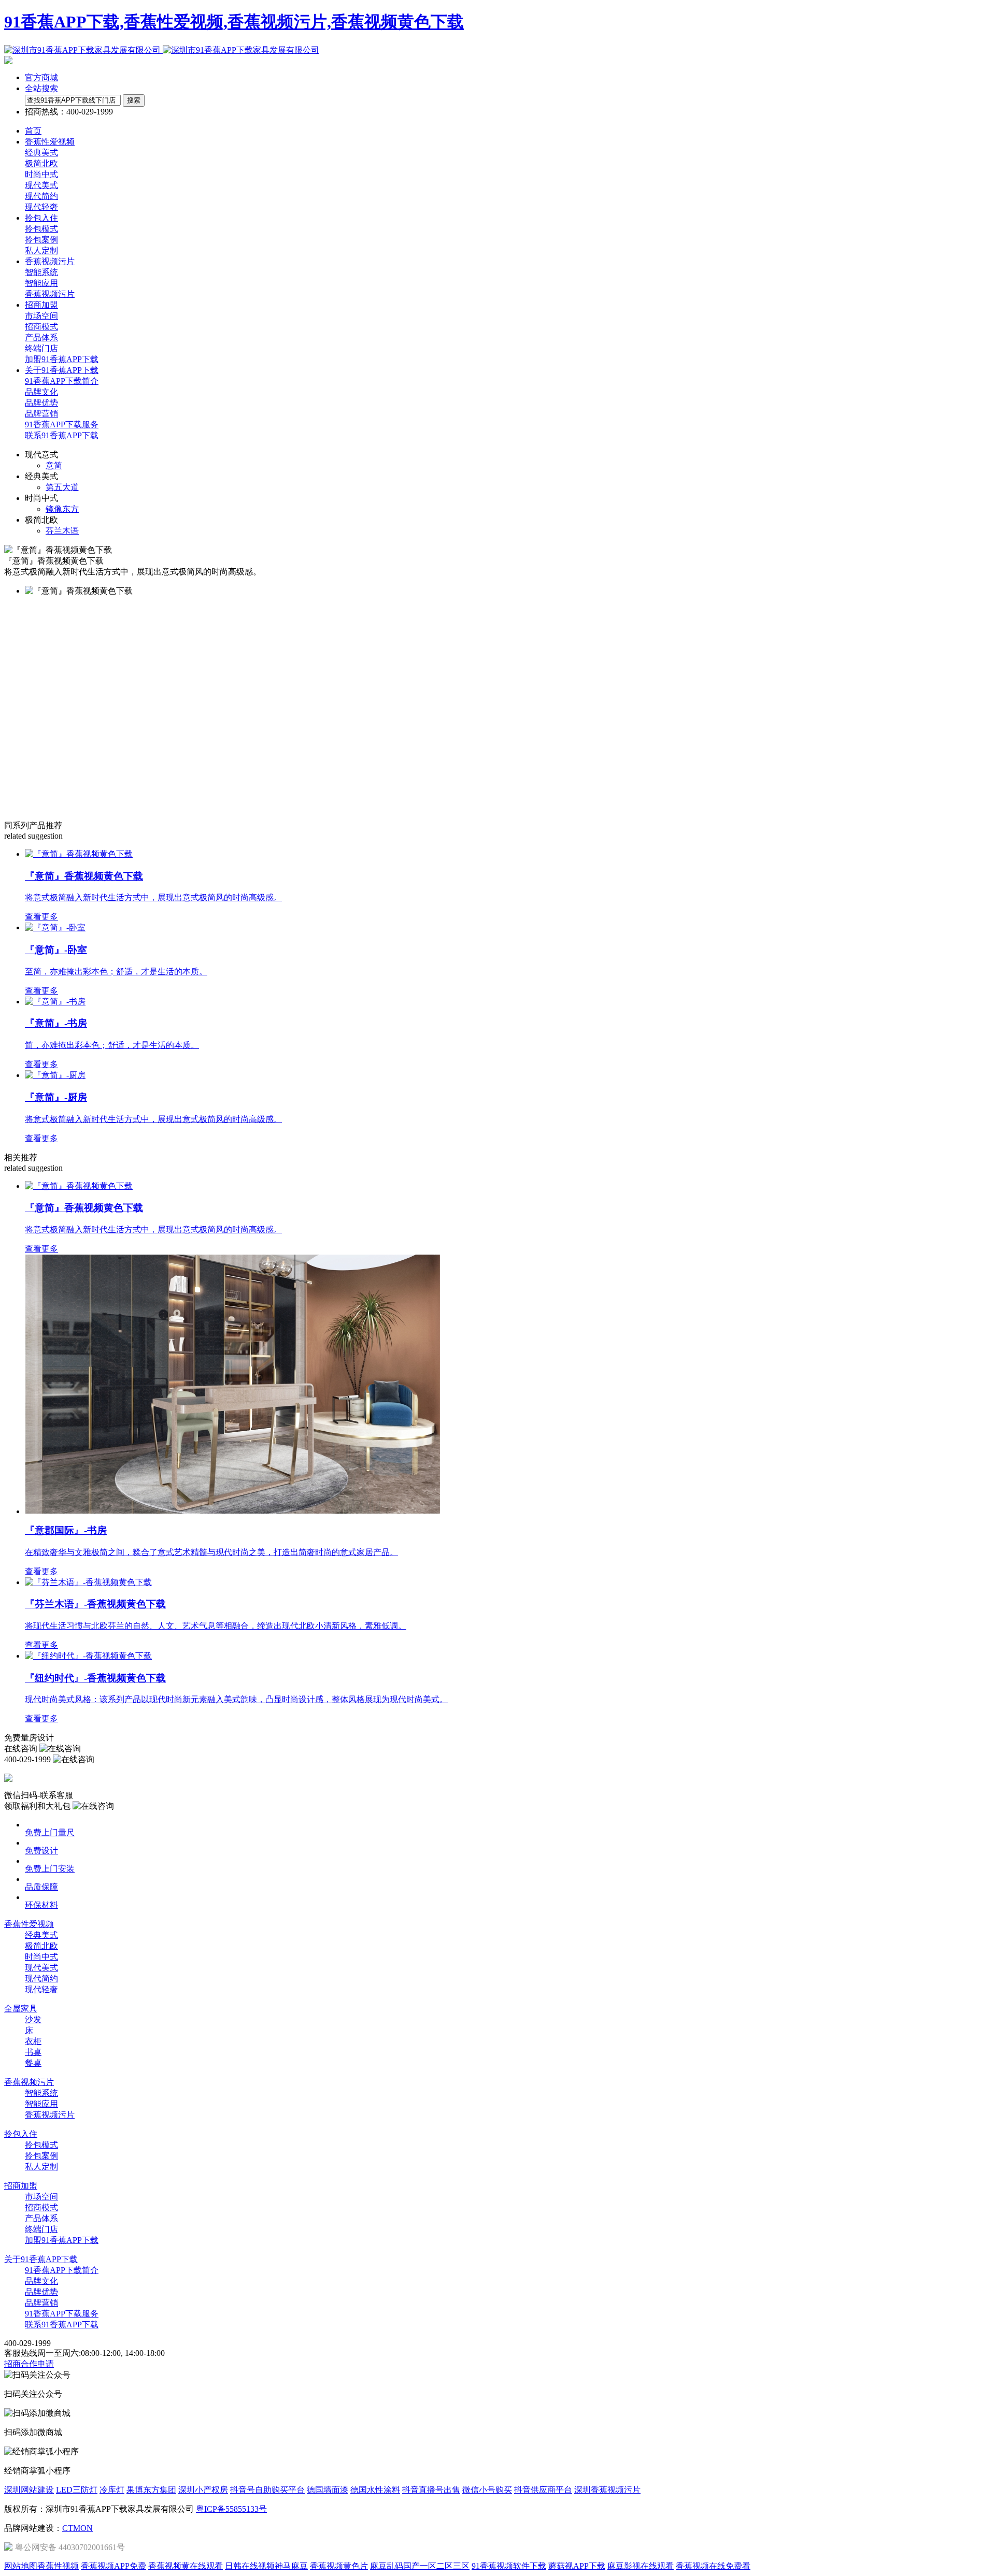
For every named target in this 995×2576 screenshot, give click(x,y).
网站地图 (21, 2566)
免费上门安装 (50, 1869)
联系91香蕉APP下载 (62, 435)
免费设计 (41, 1851)
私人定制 (41, 250)
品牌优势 (41, 403)
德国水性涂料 (375, 2490)
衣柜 (33, 2041)
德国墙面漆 (328, 2490)
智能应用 (41, 283)
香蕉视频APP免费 (113, 2566)
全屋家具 (21, 2009)
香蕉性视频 (58, 2566)
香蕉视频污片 (50, 294)
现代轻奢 (41, 207)
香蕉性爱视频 (29, 1924)
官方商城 (41, 77)
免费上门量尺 (50, 1832)
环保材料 (41, 1905)
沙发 (33, 2019)
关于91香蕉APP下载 (41, 2259)
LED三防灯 (77, 2490)
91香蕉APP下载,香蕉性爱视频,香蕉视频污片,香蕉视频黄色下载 (234, 22)
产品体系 (41, 337)
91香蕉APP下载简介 (62, 381)
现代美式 (41, 185)
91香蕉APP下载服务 (62, 424)
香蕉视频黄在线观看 (186, 2566)
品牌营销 (41, 414)
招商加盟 (21, 2186)
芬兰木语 (62, 531)
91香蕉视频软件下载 (509, 2566)
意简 (54, 465)
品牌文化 (41, 392)
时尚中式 (41, 174)
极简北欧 (41, 163)
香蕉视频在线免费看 (713, 2566)
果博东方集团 (151, 2490)
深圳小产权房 (203, 2490)
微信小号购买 (487, 2490)
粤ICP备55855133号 (231, 2509)
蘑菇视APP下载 (577, 2566)
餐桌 (33, 2063)
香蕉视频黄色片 (339, 2566)
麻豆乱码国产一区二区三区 (420, 2566)
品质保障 (41, 1887)
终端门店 (41, 348)
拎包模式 (41, 229)
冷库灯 (112, 2490)
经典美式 (41, 153)
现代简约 (41, 196)
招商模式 (41, 327)
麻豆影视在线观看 (641, 2566)
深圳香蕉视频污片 (607, 2490)
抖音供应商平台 (543, 2490)
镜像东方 (62, 509)
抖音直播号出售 (431, 2490)
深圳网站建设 (29, 2490)
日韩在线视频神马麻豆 (266, 2566)
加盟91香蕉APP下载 (62, 359)
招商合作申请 (29, 2364)
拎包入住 (21, 2134)
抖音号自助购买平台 (267, 2490)
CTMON (77, 2528)
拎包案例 (41, 240)
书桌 (33, 2052)
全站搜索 (41, 88)
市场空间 (41, 316)
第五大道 (62, 487)
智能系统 (41, 272)
